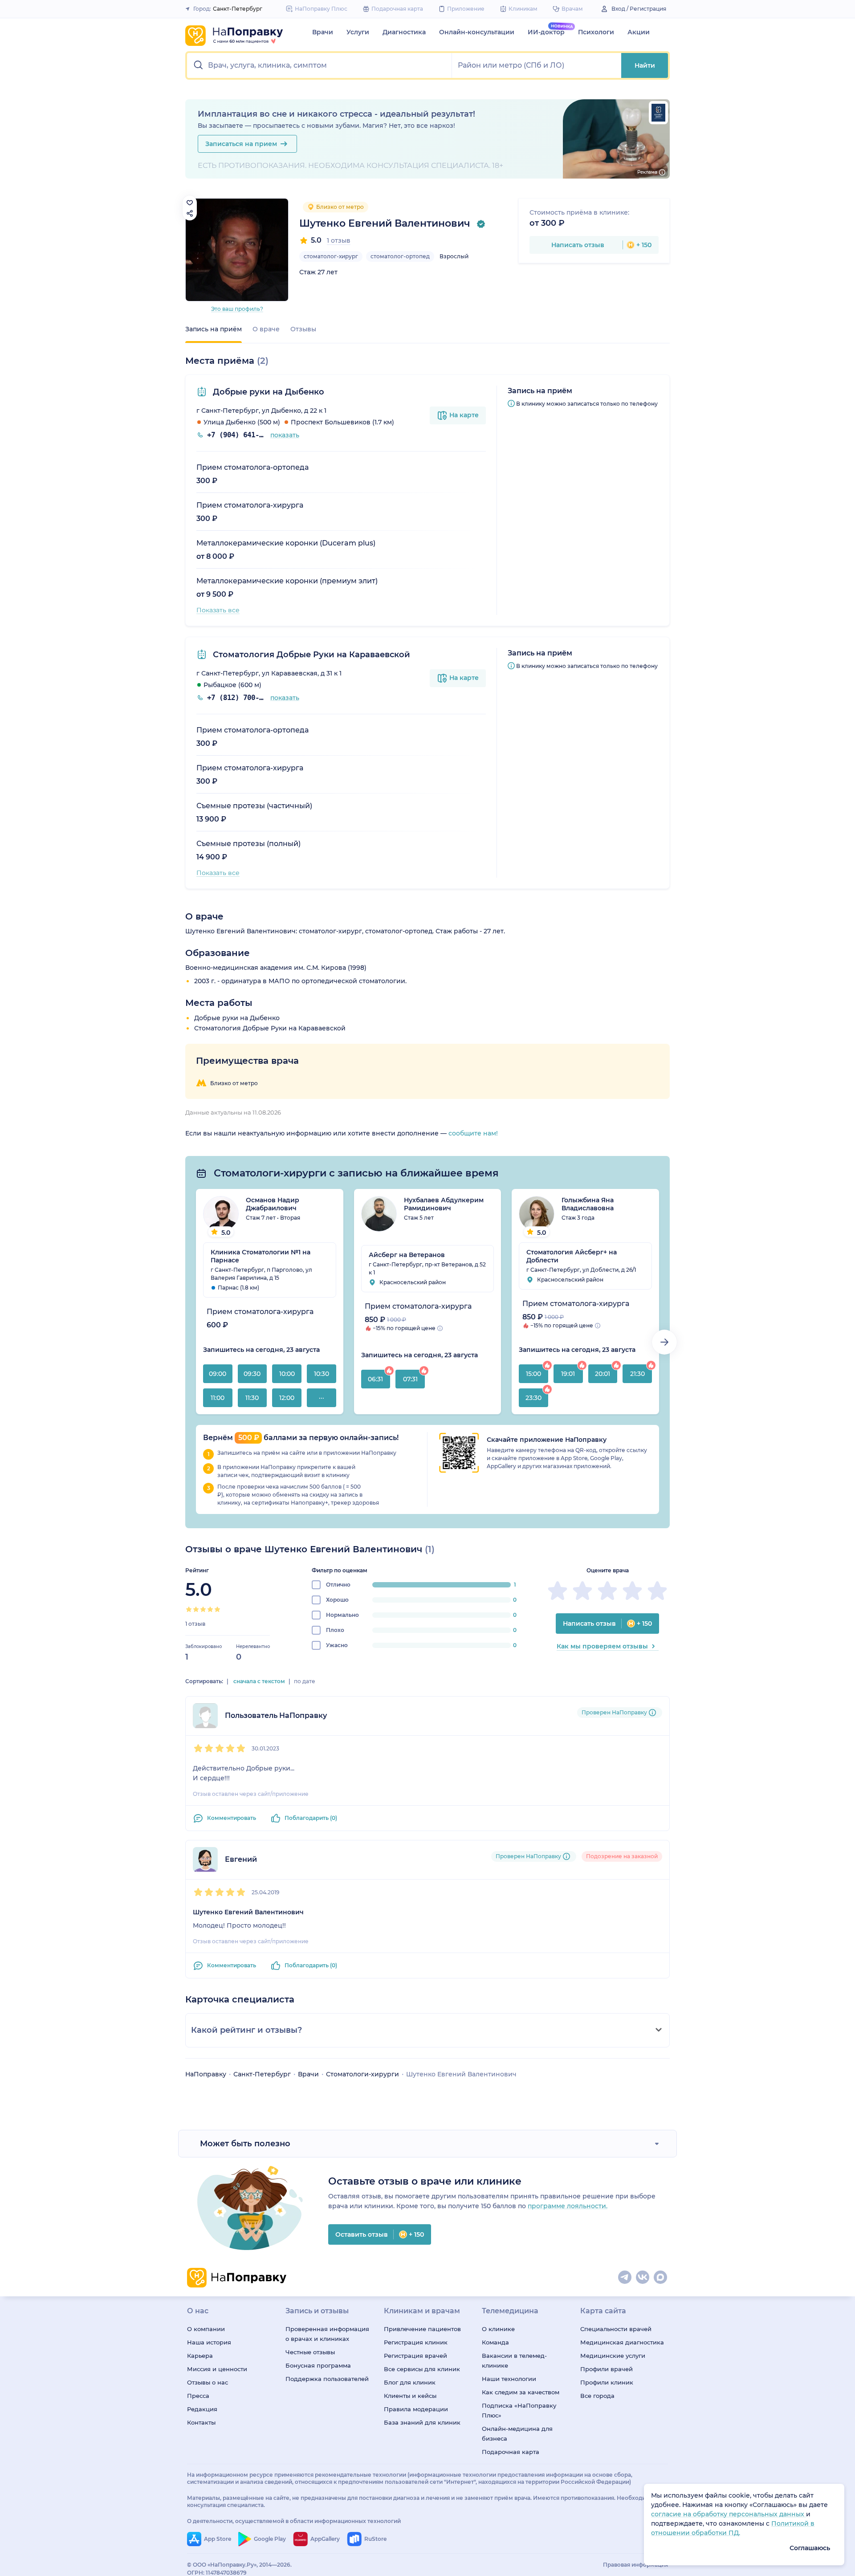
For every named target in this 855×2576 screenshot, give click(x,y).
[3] (203, 1609)
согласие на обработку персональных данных (729, 2514)
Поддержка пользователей (327, 2379)
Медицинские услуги (613, 2356)
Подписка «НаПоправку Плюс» (519, 2410)
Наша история (209, 2342)
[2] (196, 1609)
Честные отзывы (310, 2352)
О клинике (498, 2329)
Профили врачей (607, 2369)
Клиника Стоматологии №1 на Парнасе (261, 1256)
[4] (210, 1609)
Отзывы (303, 329)
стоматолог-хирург (331, 256)
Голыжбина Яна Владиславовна (588, 1204)
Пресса (198, 2396)
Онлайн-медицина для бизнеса (517, 2434)
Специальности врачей (616, 2329)
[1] (189, 1609)
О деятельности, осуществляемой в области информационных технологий (294, 2521)
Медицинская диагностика (622, 2342)
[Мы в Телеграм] (625, 2278)
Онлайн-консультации (477, 32)
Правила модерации (416, 2409)
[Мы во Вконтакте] (643, 2278)
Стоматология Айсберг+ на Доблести (572, 1256)
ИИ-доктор (546, 32)
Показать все (218, 610)
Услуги (358, 32)
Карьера (200, 2356)
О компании (206, 2329)
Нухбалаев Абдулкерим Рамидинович (444, 1204)
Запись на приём (214, 329)
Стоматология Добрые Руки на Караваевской (310, 655)
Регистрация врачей (415, 2356)
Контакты (201, 2422)
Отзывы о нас (208, 2382)
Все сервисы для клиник (422, 2369)
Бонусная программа (318, 2365)
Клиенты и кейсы (410, 2396)
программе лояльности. (568, 2206)
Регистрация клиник (416, 2342)
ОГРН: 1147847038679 (217, 2573)
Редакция (202, 2409)
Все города (597, 2396)
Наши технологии (509, 2379)
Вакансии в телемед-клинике (514, 2360)
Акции (639, 32)
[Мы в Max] (661, 2278)
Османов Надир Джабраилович (273, 1204)
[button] (320, 65)
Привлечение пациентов (422, 2329)
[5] (217, 1609)
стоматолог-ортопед (400, 256)
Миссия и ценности (217, 2369)
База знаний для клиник (422, 2422)
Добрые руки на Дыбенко (267, 392)
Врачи (323, 32)
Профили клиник (607, 2382)
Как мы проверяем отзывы (602, 1646)
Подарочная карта (511, 2452)
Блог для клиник (410, 2382)
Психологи (596, 32)
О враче (266, 329)
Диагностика (404, 32)
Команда (495, 2342)
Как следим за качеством (521, 2392)
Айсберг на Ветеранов (407, 1255)
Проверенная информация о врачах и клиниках (327, 2334)
